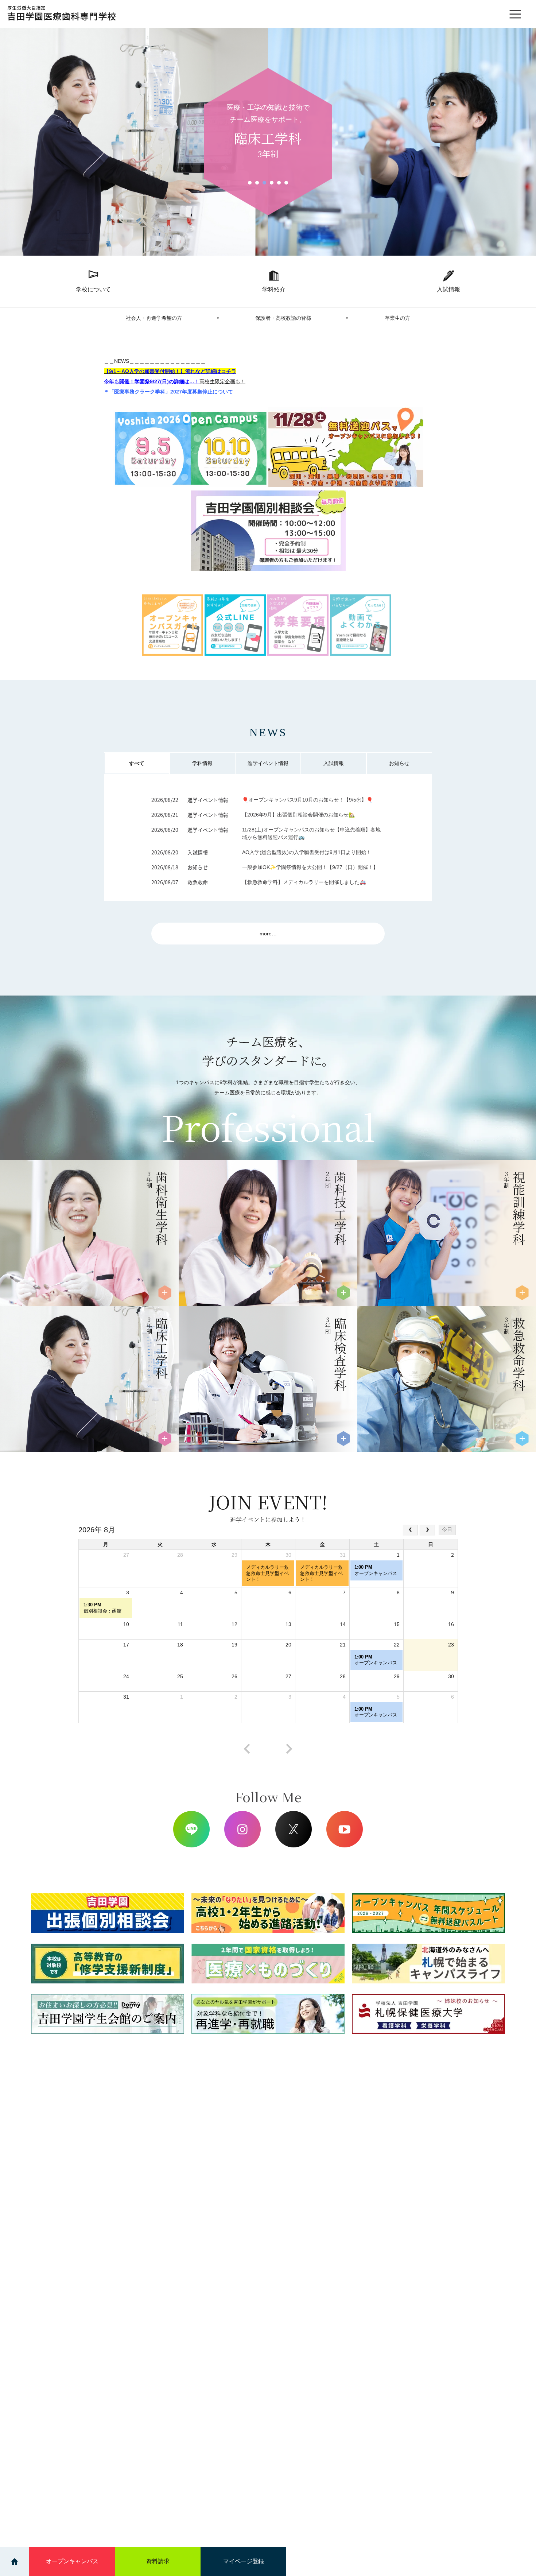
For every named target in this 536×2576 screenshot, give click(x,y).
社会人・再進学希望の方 (154, 318)
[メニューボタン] (515, 14)
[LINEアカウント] (191, 1829)
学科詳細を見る (44, 1288)
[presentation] (247, 1749)
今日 (447, 1529)
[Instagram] (242, 1829)
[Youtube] (345, 1829)
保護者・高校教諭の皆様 (283, 318)
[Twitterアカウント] (294, 1829)
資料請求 (158, 2561)
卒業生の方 (397, 318)
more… (268, 934)
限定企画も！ (222, 381)
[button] (250, 183)
